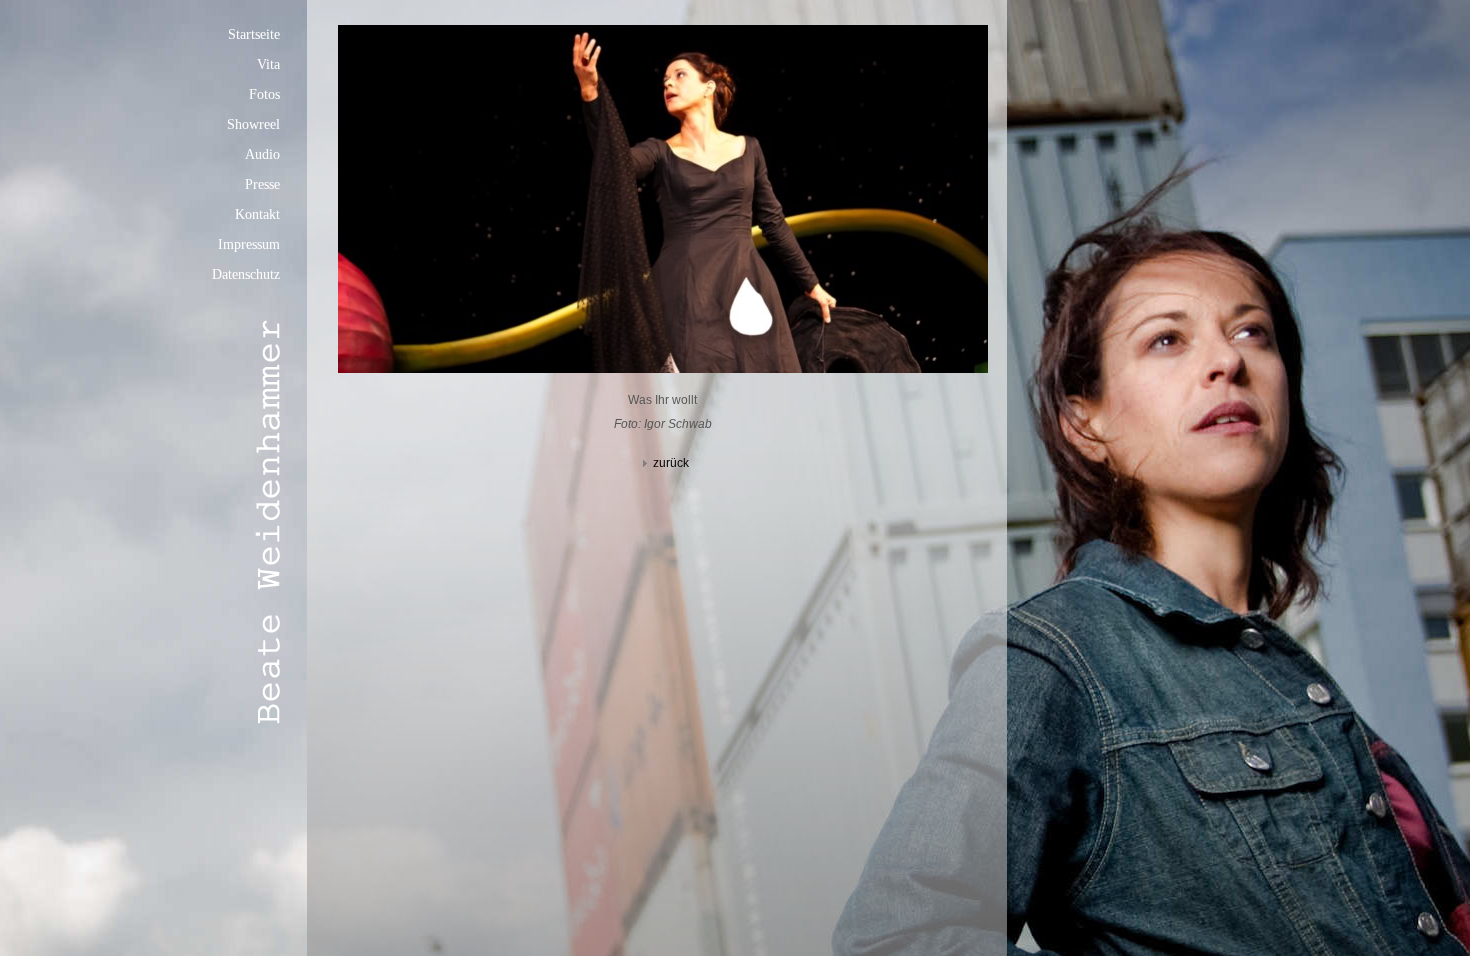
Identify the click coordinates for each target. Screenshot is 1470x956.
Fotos (264, 94)
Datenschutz (246, 274)
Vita (268, 64)
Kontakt (257, 214)
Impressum (249, 244)
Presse (262, 184)
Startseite (254, 34)
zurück (671, 463)
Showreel (253, 124)
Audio (262, 154)
